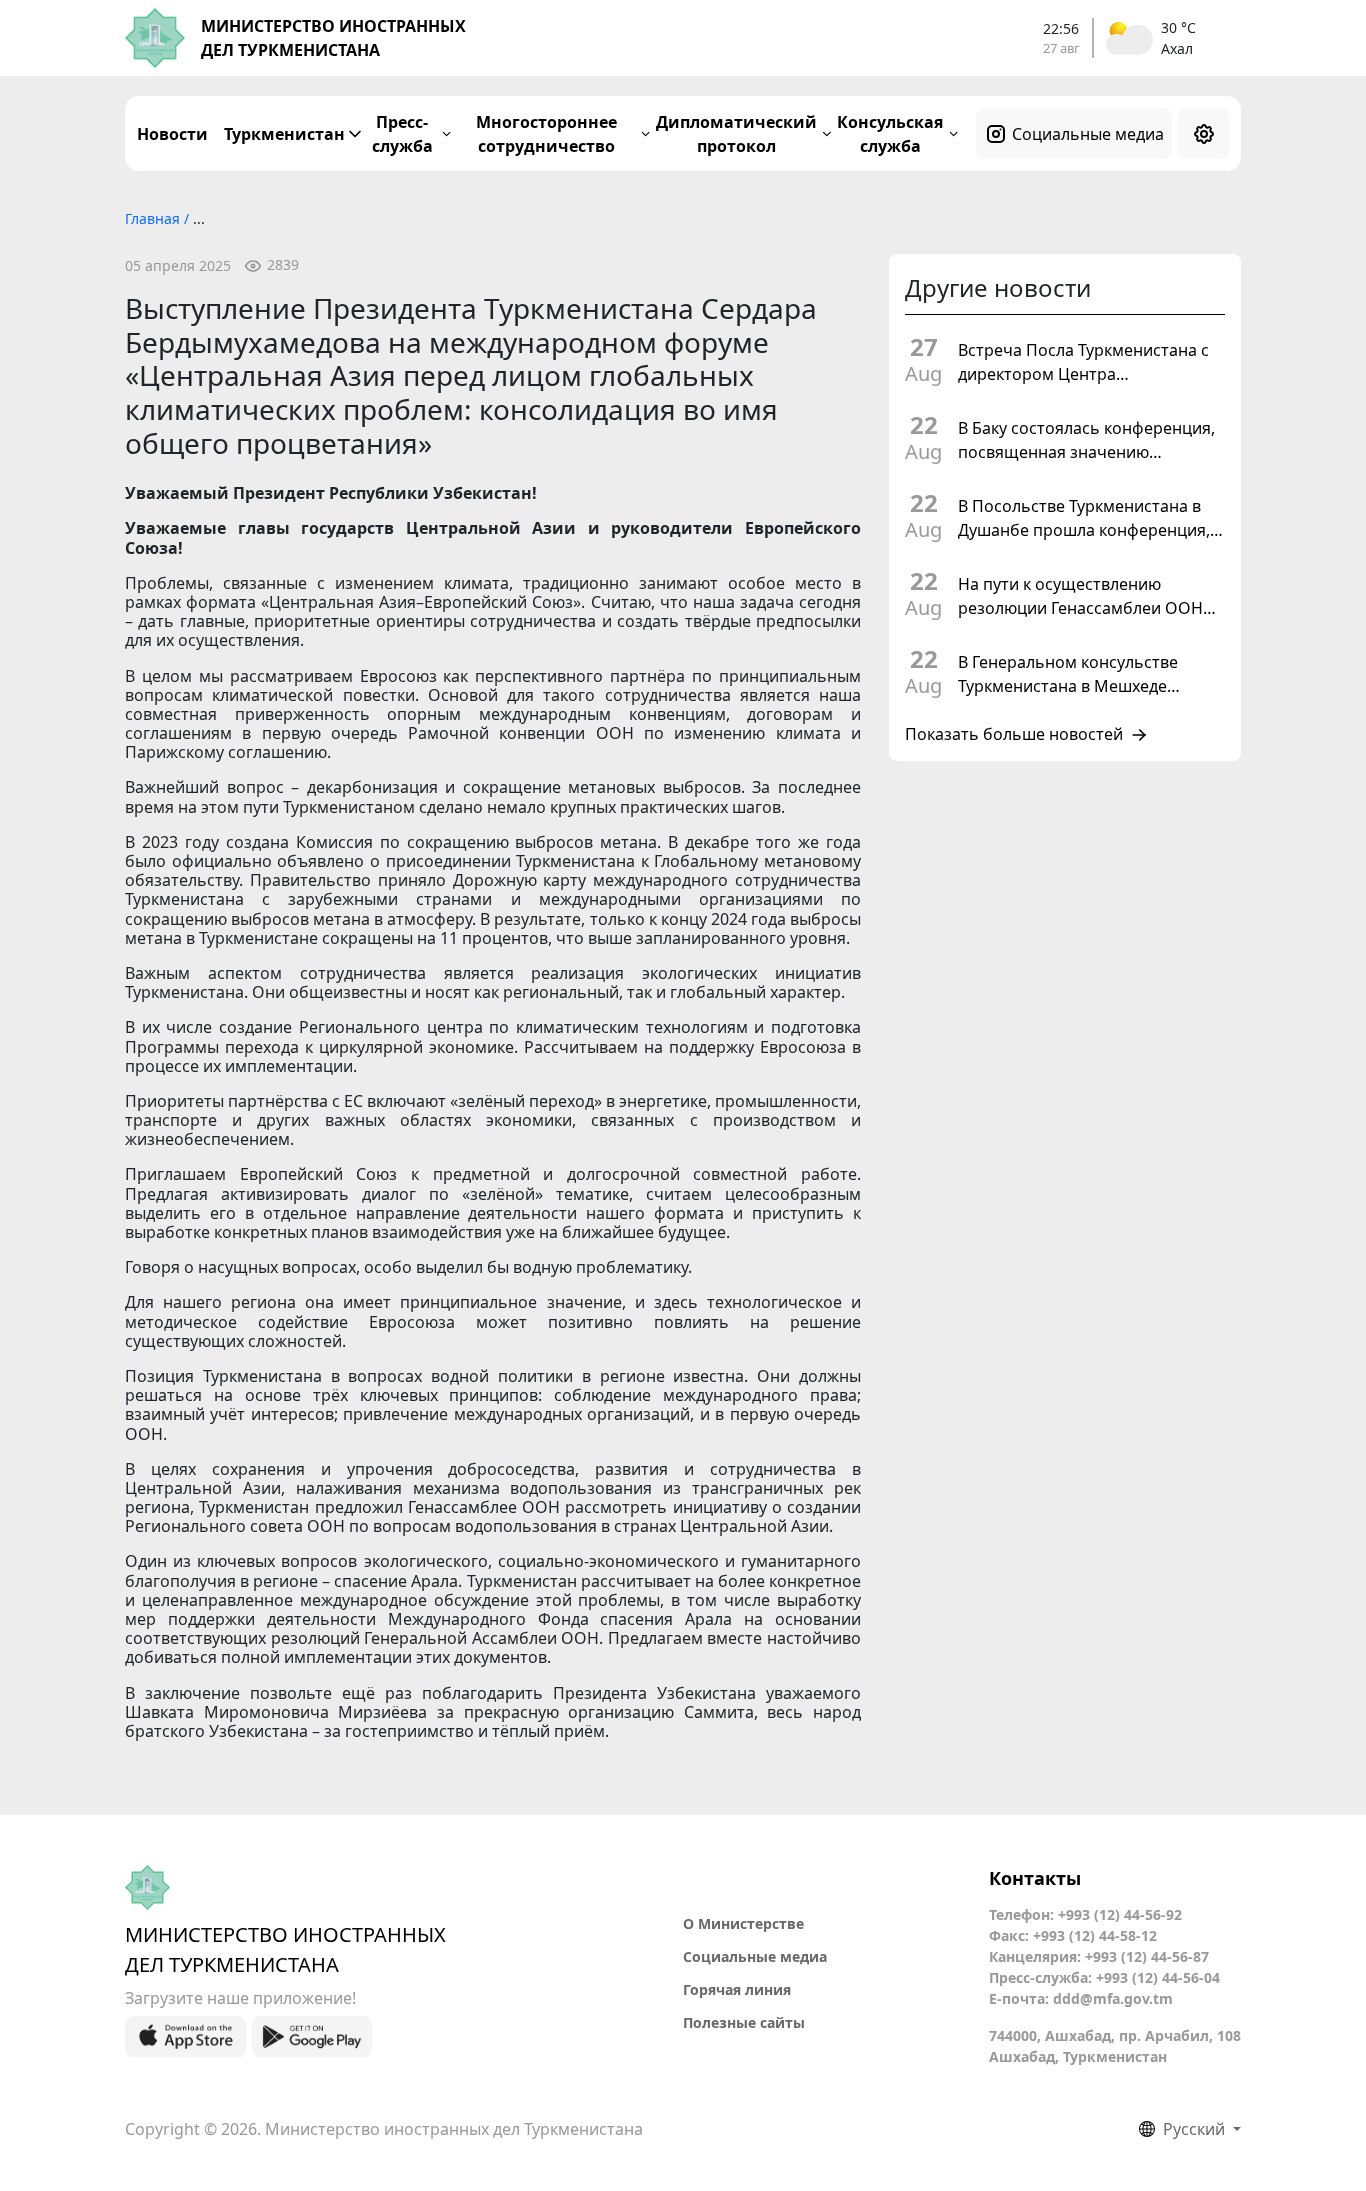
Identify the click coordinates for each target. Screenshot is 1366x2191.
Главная (154, 218)
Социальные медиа (1088, 134)
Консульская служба (890, 134)
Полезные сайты (744, 2022)
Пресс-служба (402, 134)
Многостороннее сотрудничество (546, 134)
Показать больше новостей (1014, 735)
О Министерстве (743, 1923)
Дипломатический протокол (736, 134)
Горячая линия (737, 1989)
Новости (172, 134)
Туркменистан (284, 134)
